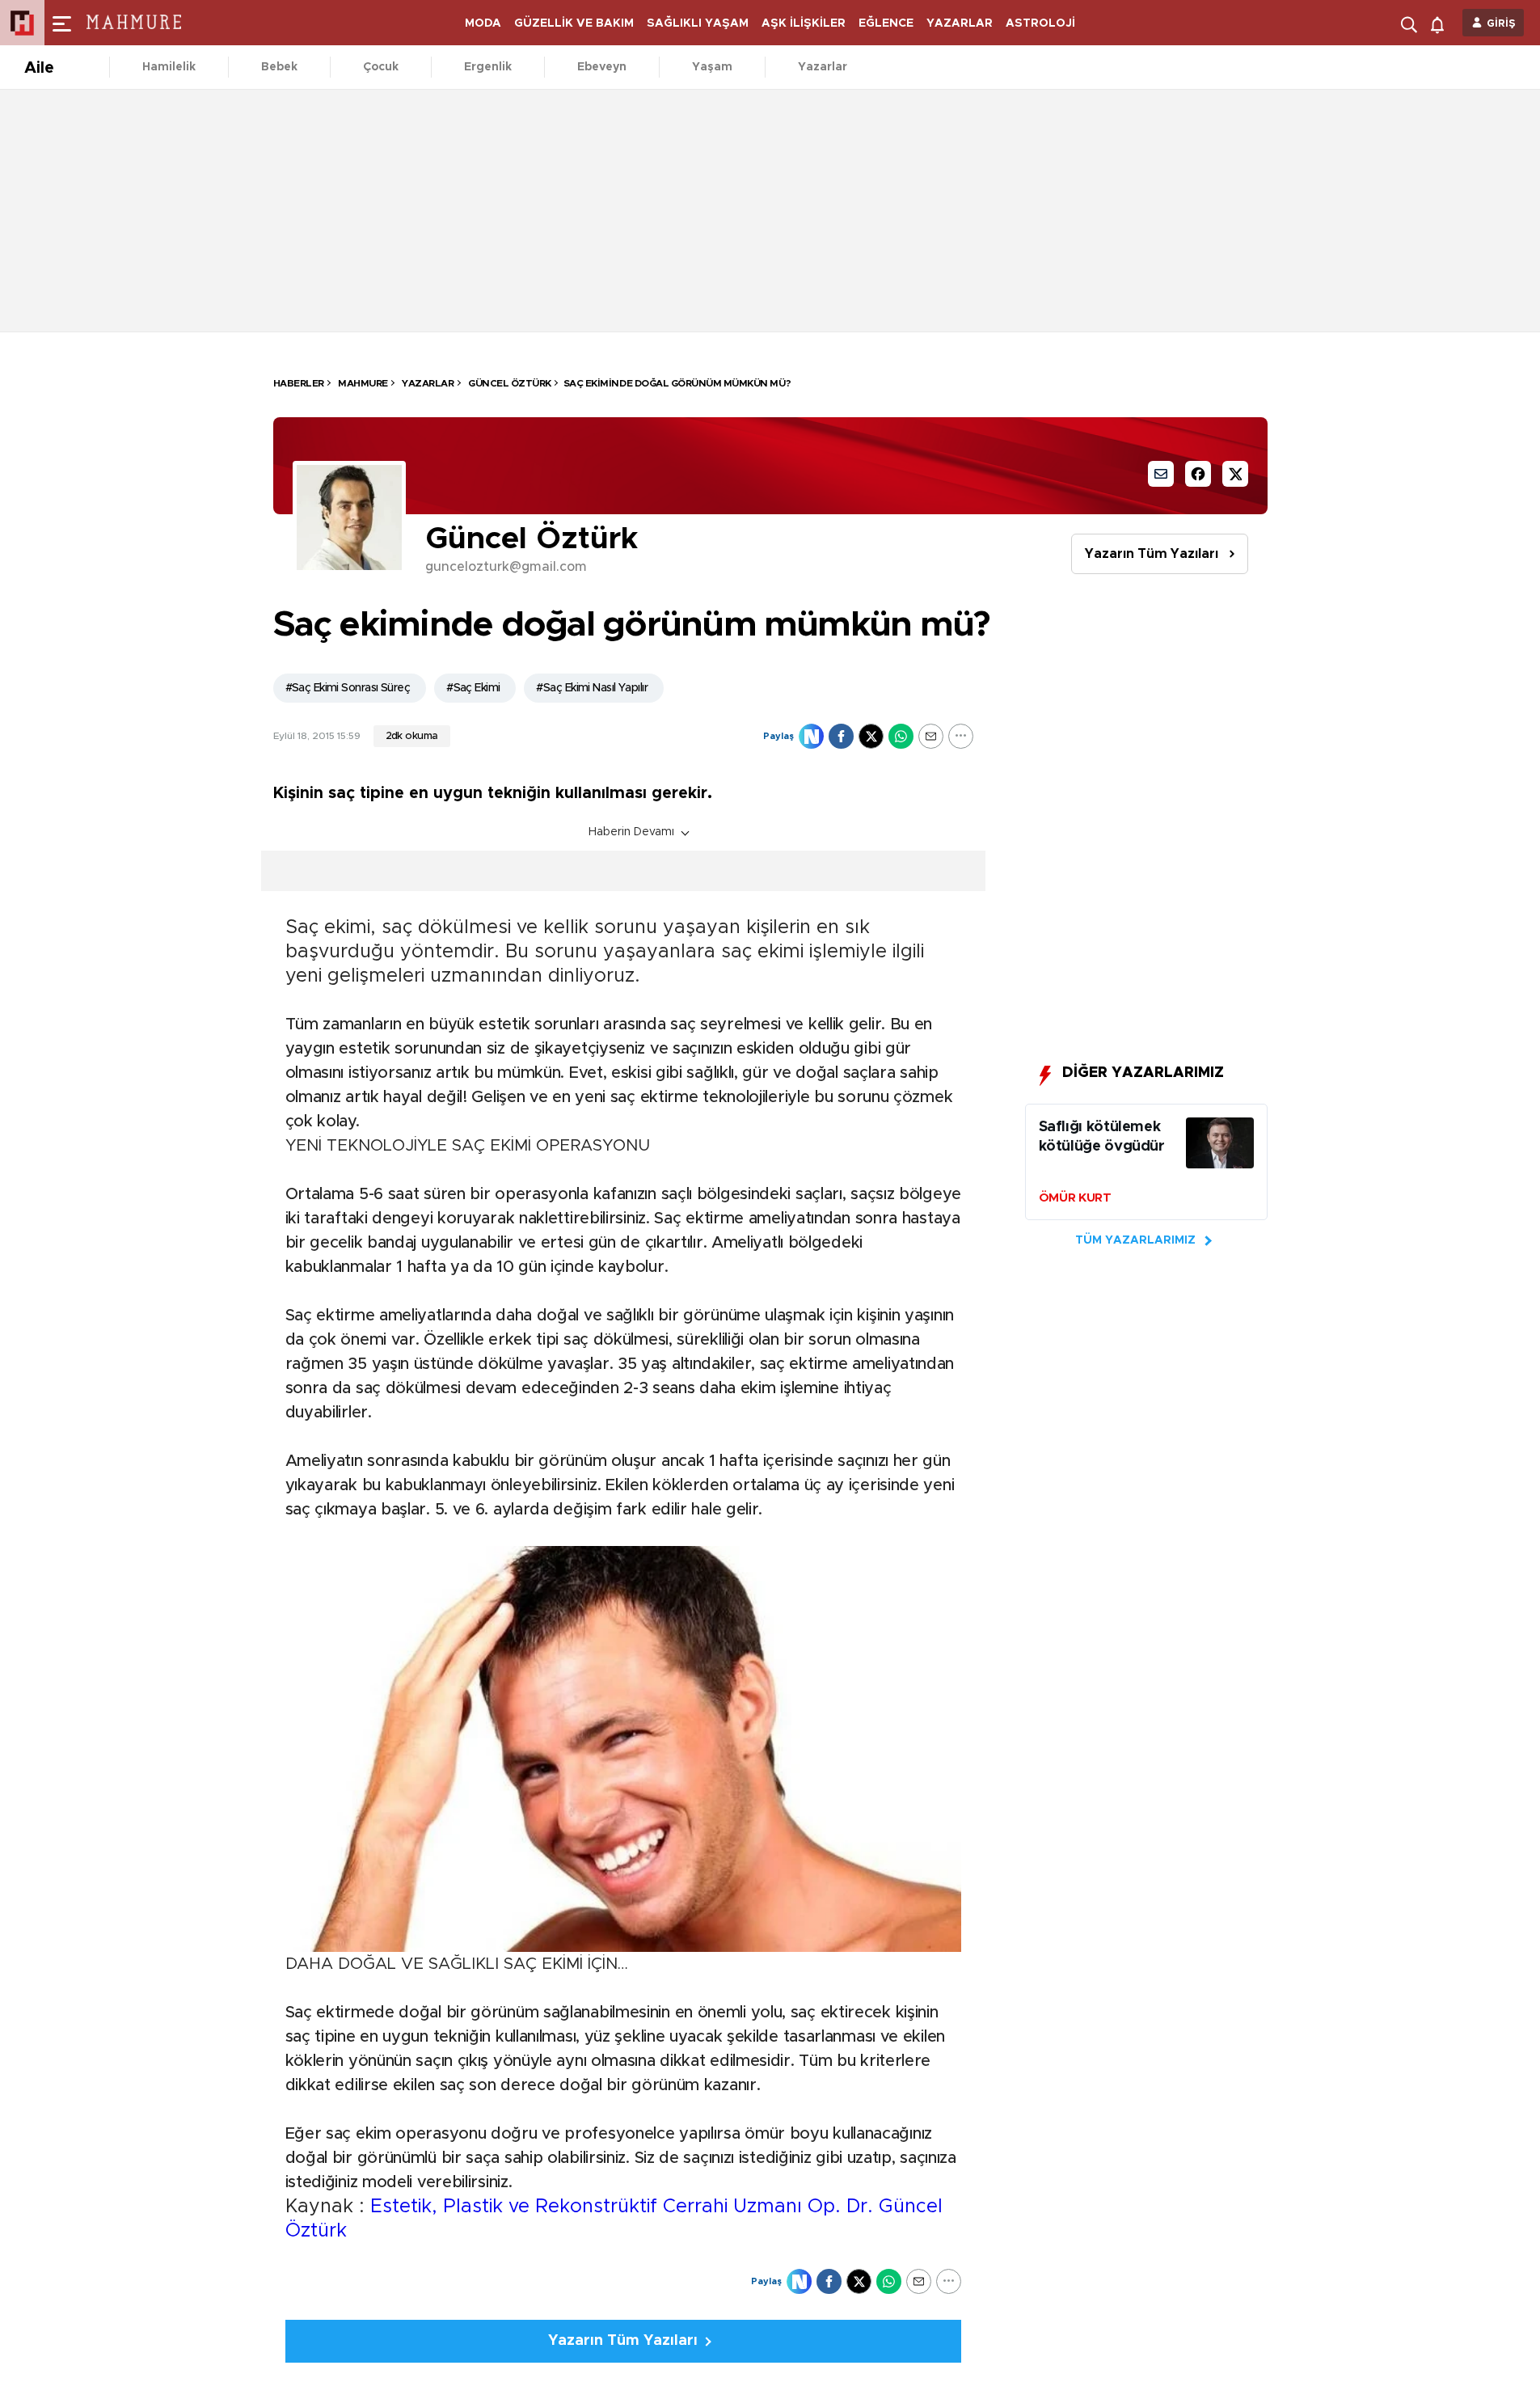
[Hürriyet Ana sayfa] (22, 23)
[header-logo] (139, 23)
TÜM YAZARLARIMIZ (1135, 1240)
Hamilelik (169, 67)
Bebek (279, 67)
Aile (39, 68)
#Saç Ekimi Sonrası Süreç (348, 688)
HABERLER (299, 383)
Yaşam (712, 67)
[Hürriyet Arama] (1411, 23)
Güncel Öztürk (509, 383)
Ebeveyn (602, 67)
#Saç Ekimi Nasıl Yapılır (592, 688)
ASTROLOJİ (1040, 23)
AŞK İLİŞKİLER (804, 23)
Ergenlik (488, 67)
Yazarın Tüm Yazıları (1152, 554)
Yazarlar (823, 67)
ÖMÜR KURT (1075, 1198)
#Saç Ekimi (473, 688)
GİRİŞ (1501, 24)
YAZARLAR (960, 23)
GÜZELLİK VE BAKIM (574, 23)
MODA (483, 23)
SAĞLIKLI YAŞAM (698, 23)
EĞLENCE (886, 23)
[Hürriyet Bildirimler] (1441, 23)
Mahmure (362, 383)
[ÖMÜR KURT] (1220, 1147)
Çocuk (381, 67)
